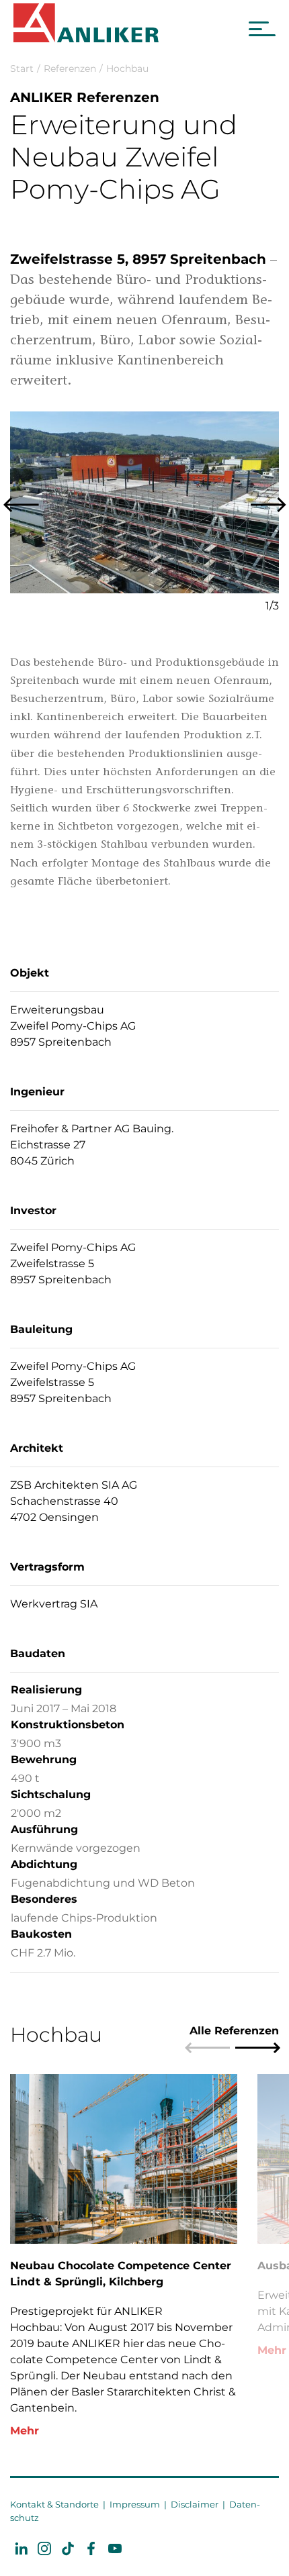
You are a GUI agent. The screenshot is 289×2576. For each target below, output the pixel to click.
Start (22, 68)
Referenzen (70, 68)
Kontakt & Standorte (54, 2504)
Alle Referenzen (234, 2031)
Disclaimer (195, 2504)
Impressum (135, 2504)
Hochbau (127, 68)
